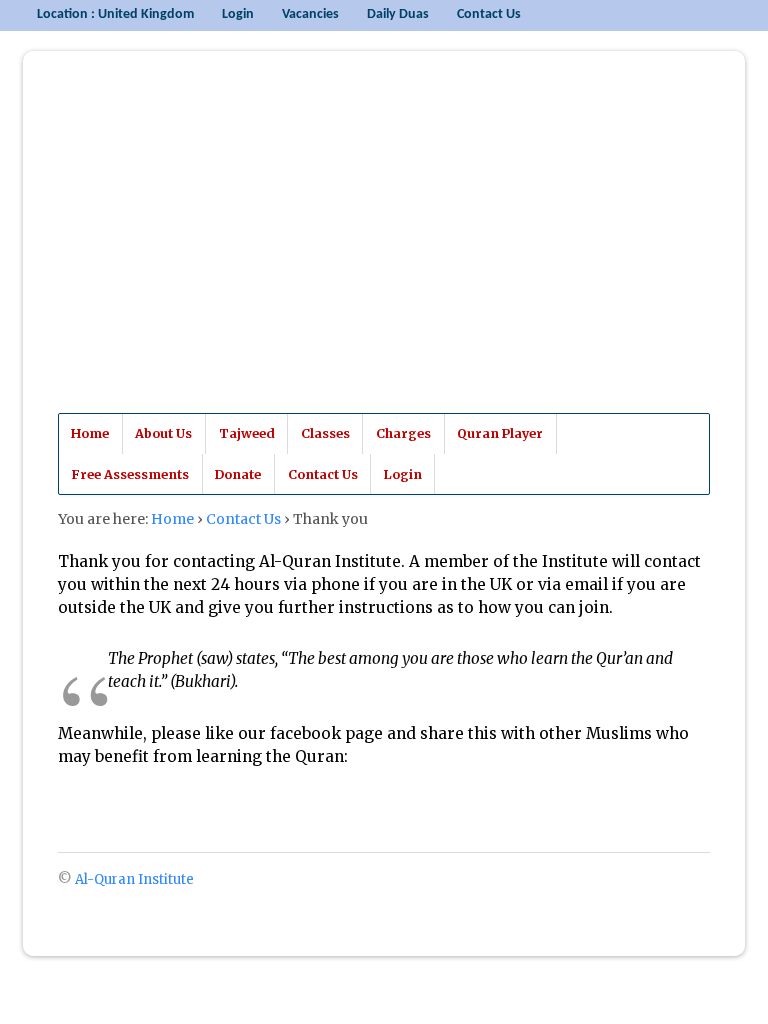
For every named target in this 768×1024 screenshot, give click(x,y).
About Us (163, 433)
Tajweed (247, 433)
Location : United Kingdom (115, 14)
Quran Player (500, 433)
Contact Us (489, 14)
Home (90, 433)
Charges (403, 433)
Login (238, 14)
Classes (325, 433)
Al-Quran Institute (201, 249)
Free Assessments (130, 474)
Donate (238, 474)
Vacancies (310, 14)
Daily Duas (398, 14)
